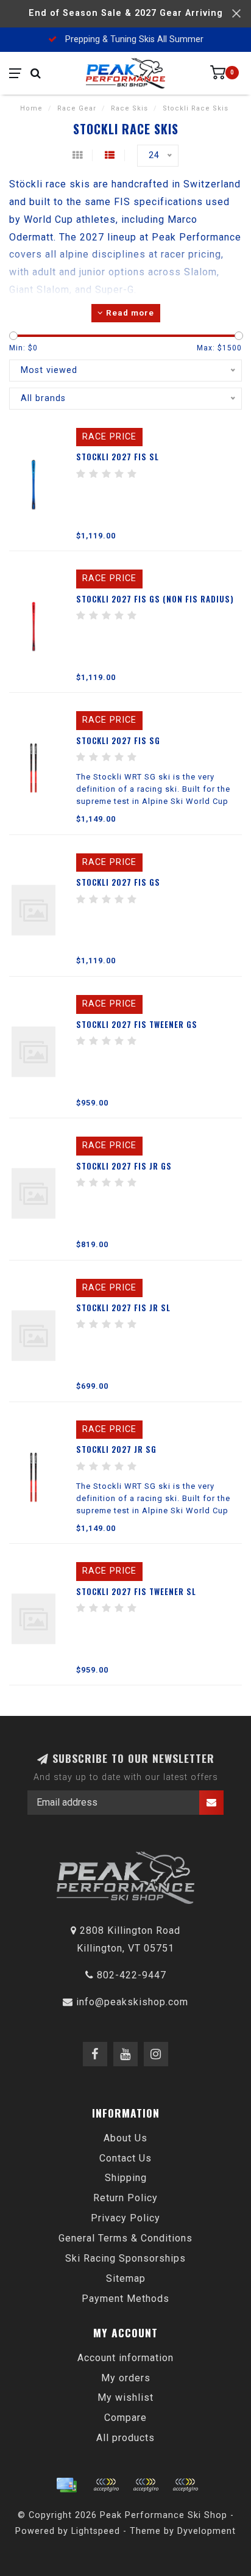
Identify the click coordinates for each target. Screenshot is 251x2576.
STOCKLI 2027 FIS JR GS (124, 1166)
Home (31, 108)
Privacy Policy (125, 2218)
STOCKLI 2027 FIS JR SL (123, 1308)
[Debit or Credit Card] (106, 2485)
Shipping (126, 2178)
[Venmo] (185, 2485)
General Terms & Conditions (125, 2238)
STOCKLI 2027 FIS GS (118, 882)
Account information (125, 2358)
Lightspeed (96, 2531)
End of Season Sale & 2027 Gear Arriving (126, 13)
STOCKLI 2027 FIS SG (118, 740)
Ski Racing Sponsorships (125, 2258)
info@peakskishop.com (132, 2002)
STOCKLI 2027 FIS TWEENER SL (136, 1591)
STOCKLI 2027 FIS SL (118, 457)
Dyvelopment (207, 2531)
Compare (125, 2418)
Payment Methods (125, 2299)
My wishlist (125, 2397)
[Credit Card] (66, 2485)
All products (125, 2438)
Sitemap (126, 2278)
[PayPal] (146, 2485)
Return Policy (125, 2198)
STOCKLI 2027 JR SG (116, 1449)
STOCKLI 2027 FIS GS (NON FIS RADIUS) (155, 599)
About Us (125, 2138)
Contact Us (125, 2158)
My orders (126, 2378)
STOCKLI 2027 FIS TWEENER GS (137, 1024)
